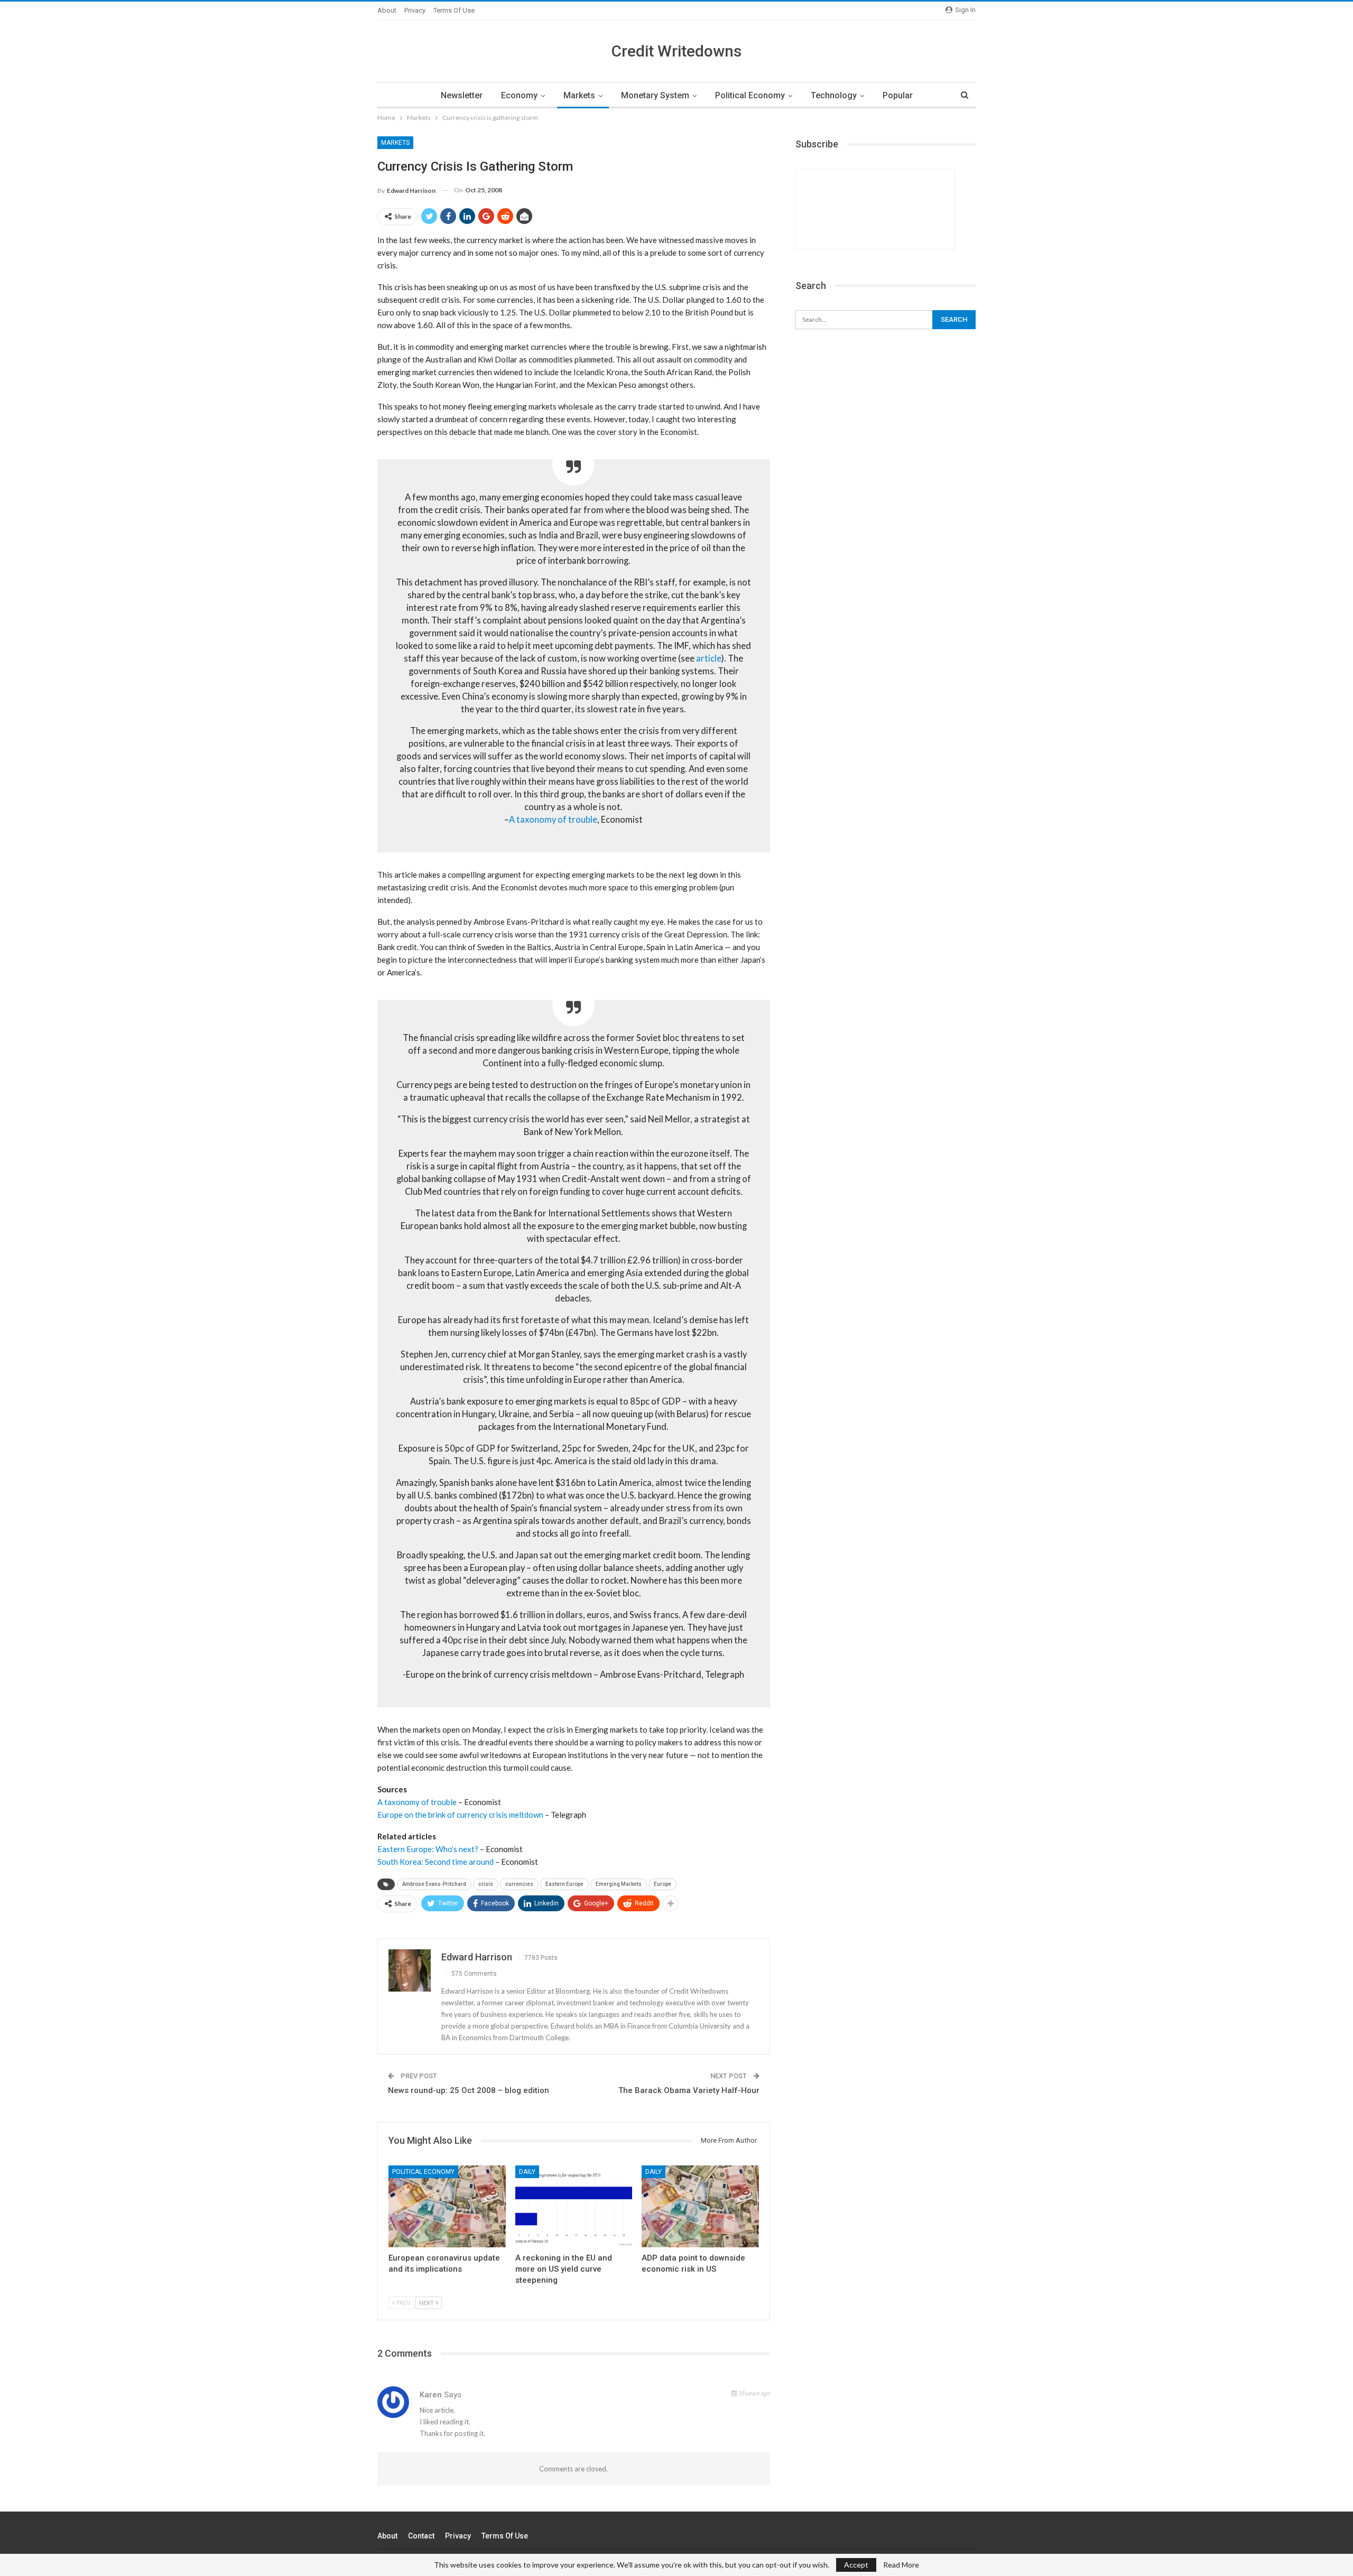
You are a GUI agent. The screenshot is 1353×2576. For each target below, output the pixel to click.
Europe (662, 1884)
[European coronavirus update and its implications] (447, 2206)
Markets (579, 95)
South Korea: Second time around (435, 1862)
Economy (519, 95)
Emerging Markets (619, 1884)
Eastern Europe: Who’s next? (428, 1849)
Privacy (415, 10)
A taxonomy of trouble (553, 820)
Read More (901, 2565)
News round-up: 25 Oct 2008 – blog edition (469, 2090)
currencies (519, 1884)
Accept (856, 2565)
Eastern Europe (564, 1884)
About (387, 10)
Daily (527, 2172)
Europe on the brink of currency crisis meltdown (460, 1815)
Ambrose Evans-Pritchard (434, 1884)
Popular (898, 95)
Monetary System (655, 95)
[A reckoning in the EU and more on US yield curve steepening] (574, 2206)
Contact (421, 2536)
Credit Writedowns (676, 51)
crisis (486, 1884)
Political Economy (750, 95)
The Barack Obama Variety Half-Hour (689, 2090)
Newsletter (462, 95)
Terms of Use (454, 10)
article (709, 658)
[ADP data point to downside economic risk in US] (700, 2206)
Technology (834, 95)
